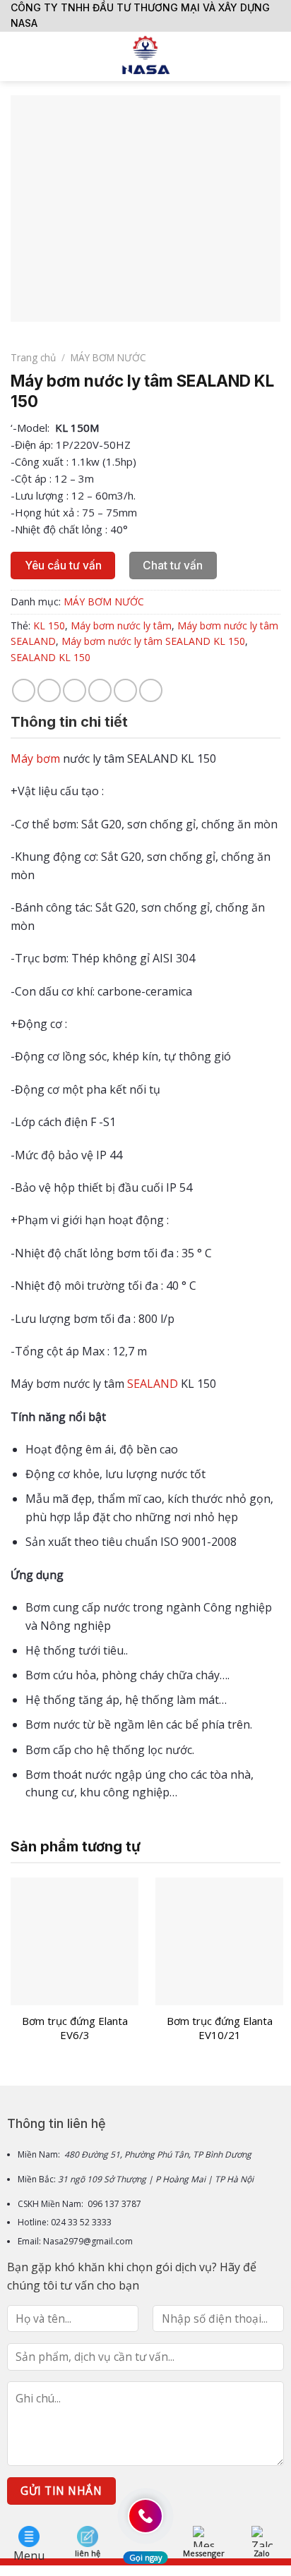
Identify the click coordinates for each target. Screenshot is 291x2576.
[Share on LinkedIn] (151, 690)
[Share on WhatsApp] (24, 690)
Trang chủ (33, 357)
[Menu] (19, 56)
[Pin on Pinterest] (125, 690)
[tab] (145, 722)
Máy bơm (35, 758)
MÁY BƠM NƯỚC (108, 357)
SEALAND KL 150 (51, 657)
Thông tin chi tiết (69, 722)
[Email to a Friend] (100, 690)
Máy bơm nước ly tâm (121, 625)
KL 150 (49, 625)
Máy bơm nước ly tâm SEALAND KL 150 (153, 641)
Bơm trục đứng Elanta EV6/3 (75, 2028)
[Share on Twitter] (75, 690)
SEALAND (153, 1384)
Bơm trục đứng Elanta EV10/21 (220, 2028)
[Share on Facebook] (49, 690)
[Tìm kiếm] (275, 56)
